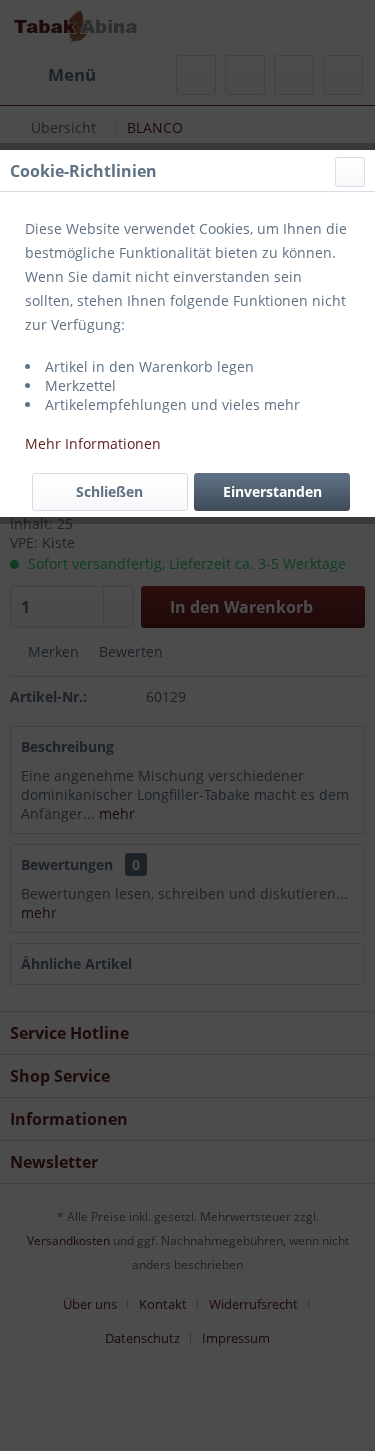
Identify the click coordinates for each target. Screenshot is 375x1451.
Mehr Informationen (93, 443)
